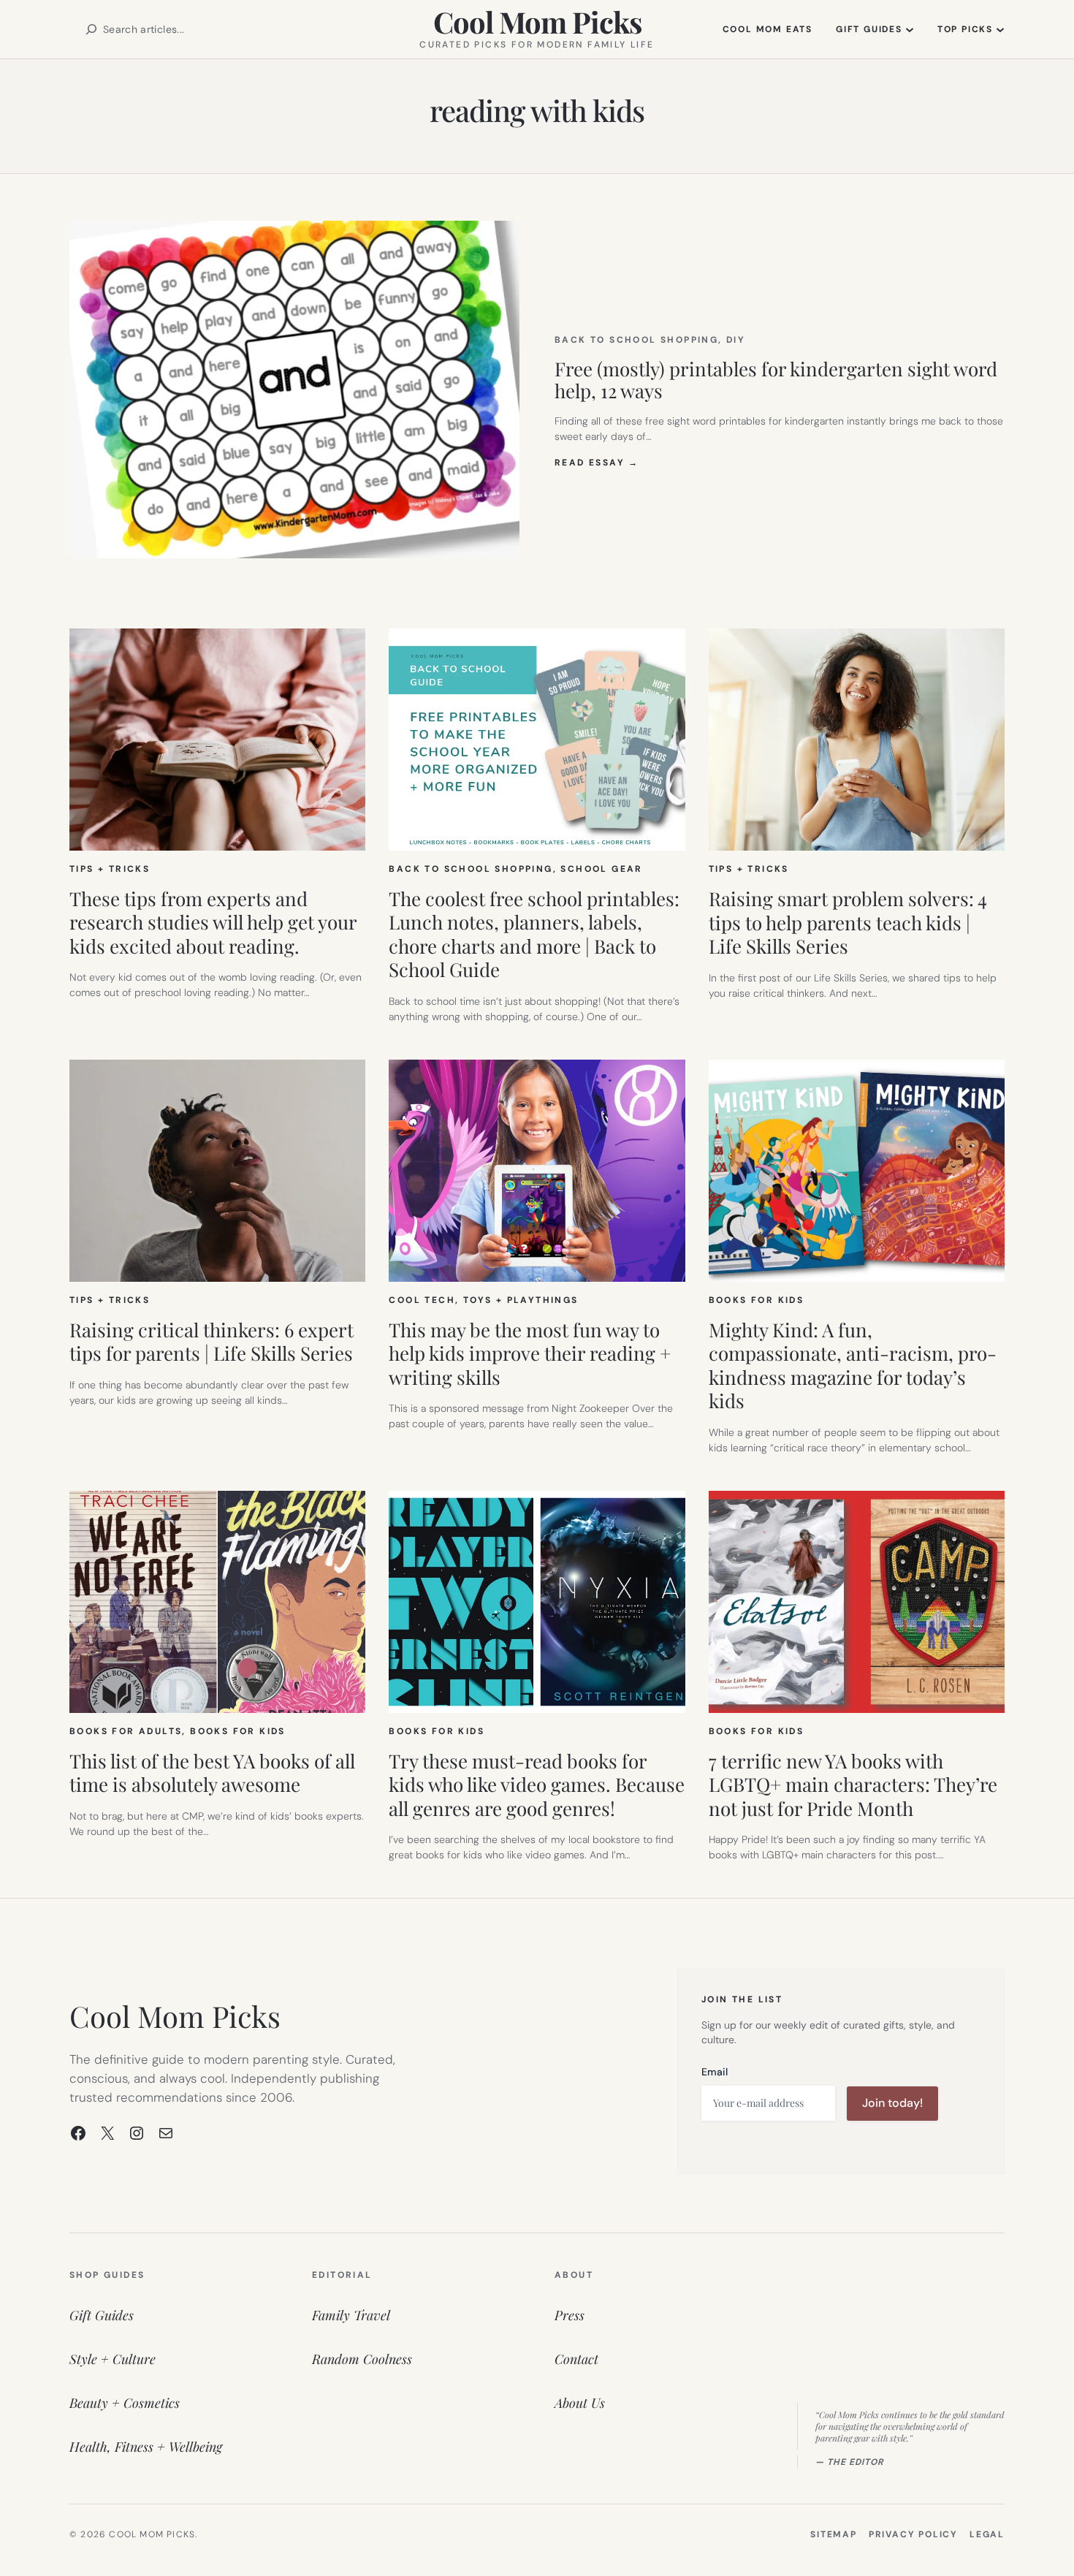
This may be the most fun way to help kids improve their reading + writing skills (530, 1354)
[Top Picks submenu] (1000, 29)
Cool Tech (422, 1300)
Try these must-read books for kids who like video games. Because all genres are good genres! (537, 1785)
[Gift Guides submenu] (910, 29)
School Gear (601, 869)
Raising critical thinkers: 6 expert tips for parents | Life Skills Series (212, 1342)
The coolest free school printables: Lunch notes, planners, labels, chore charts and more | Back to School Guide (534, 935)
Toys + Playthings (521, 1300)
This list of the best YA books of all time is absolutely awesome (212, 1773)
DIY (736, 340)
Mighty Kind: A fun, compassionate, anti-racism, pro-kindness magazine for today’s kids (853, 1366)
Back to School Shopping (636, 340)
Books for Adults (126, 1731)
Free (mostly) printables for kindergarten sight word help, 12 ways (776, 380)
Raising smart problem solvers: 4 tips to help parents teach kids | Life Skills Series (848, 923)
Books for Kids (757, 1300)
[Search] (91, 29)
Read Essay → (597, 463)
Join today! (892, 2103)
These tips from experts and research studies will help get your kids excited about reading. (213, 923)
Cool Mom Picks (537, 22)
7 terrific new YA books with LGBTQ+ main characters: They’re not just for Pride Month (853, 1785)
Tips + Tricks (110, 869)
